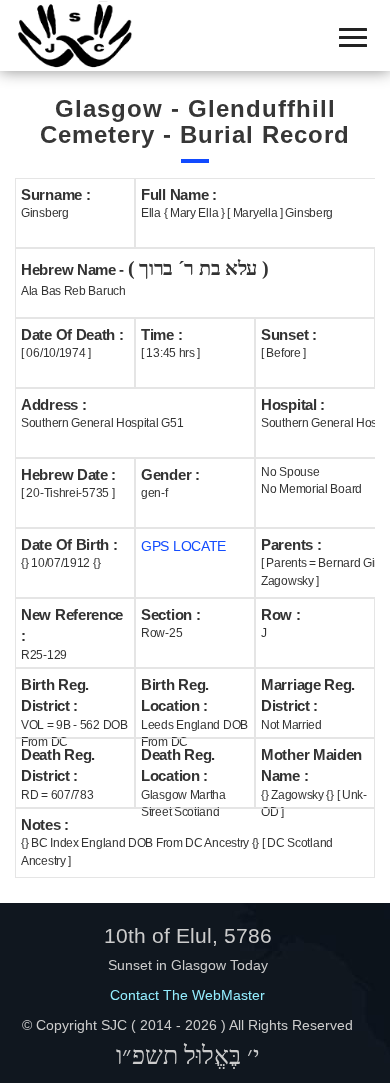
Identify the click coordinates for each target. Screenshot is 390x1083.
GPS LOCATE (183, 546)
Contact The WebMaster (187, 995)
